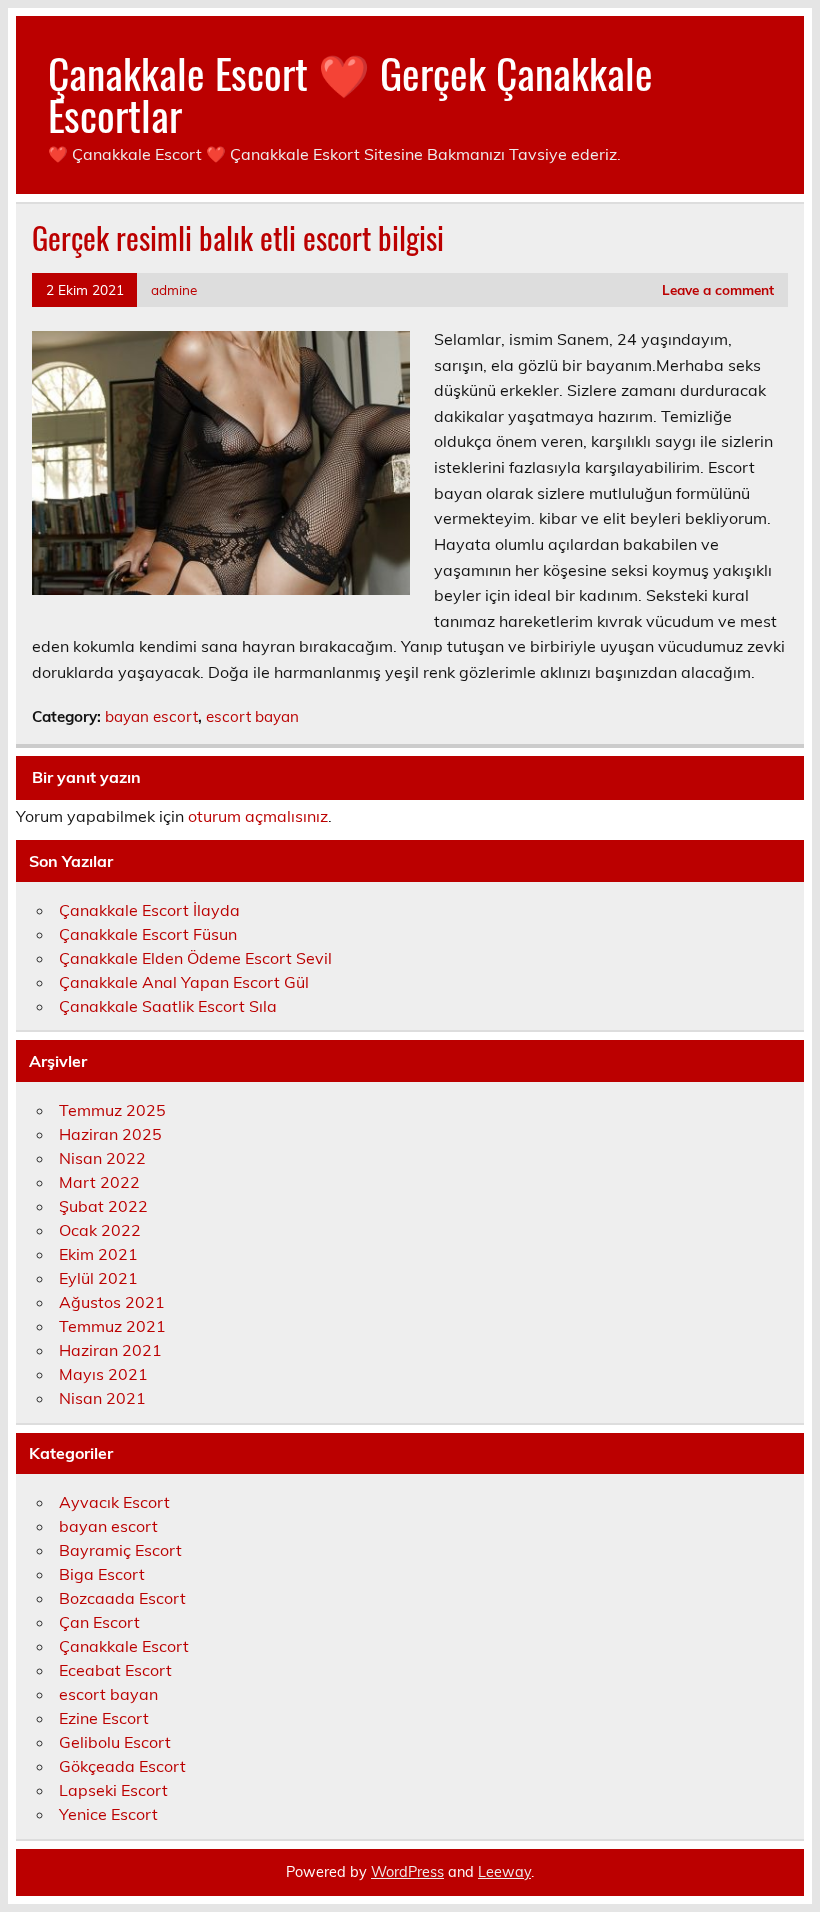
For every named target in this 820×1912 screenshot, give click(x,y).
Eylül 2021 (98, 1278)
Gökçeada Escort (122, 1766)
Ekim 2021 (98, 1254)
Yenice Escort (108, 1814)
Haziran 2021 (110, 1350)
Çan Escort (99, 1622)
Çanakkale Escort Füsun (148, 934)
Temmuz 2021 (112, 1326)
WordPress (407, 1872)
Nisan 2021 (102, 1398)
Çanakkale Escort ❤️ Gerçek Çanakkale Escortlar (350, 93)
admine (174, 289)
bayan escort (151, 716)
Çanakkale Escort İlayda (149, 910)
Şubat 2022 (103, 1206)
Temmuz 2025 (112, 1110)
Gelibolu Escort (115, 1742)
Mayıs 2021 (103, 1374)
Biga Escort (102, 1574)
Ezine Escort (104, 1718)
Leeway (504, 1872)
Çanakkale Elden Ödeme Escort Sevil (195, 958)
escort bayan (252, 716)
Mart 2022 (99, 1182)
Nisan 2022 (102, 1158)
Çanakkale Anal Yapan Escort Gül (184, 982)
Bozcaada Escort (122, 1598)
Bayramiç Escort (120, 1550)
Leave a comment (718, 289)
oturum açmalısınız (258, 816)
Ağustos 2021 (112, 1302)
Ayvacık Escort (114, 1502)
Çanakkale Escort (124, 1646)
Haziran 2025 (110, 1134)
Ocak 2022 (100, 1230)
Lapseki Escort (113, 1790)
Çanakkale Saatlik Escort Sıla (168, 1006)
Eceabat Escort (115, 1670)
